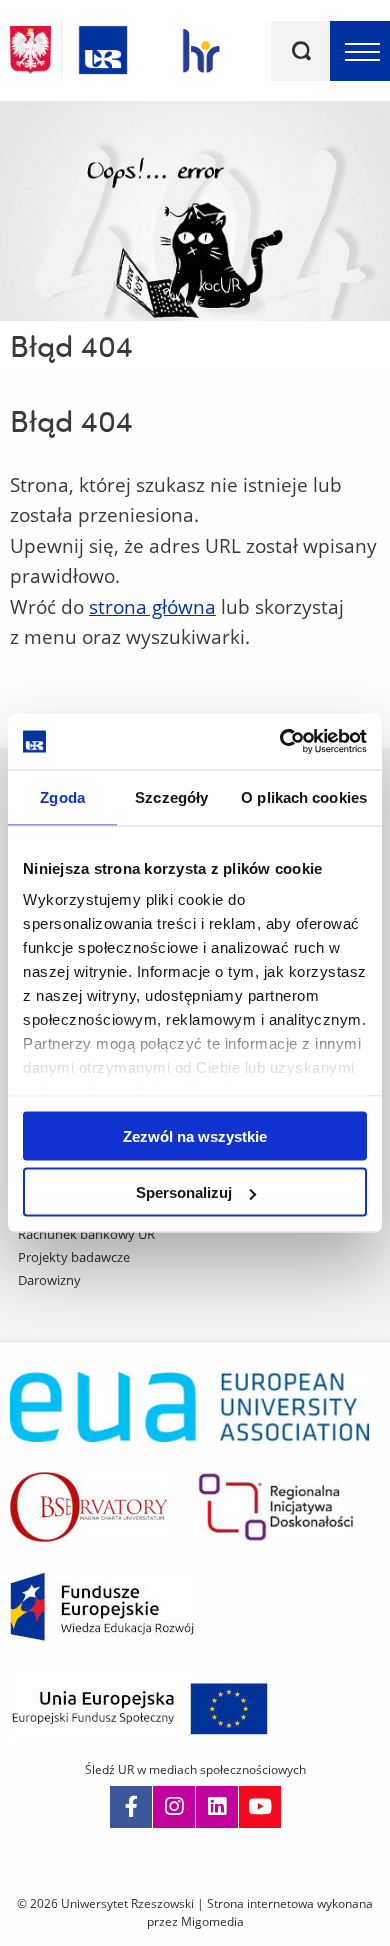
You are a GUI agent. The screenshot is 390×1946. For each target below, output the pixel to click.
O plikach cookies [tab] (304, 796)
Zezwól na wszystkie (195, 1135)
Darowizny (49, 1280)
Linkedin (217, 1807)
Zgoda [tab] (62, 796)
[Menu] (360, 51)
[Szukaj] (301, 51)
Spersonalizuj (184, 1192)
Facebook (131, 1807)
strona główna (152, 607)
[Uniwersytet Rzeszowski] (103, 46)
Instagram (174, 1807)
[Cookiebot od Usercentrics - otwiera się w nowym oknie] (280, 742)
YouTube (260, 1807)
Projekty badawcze (74, 1257)
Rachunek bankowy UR (86, 1234)
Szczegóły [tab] (171, 796)
